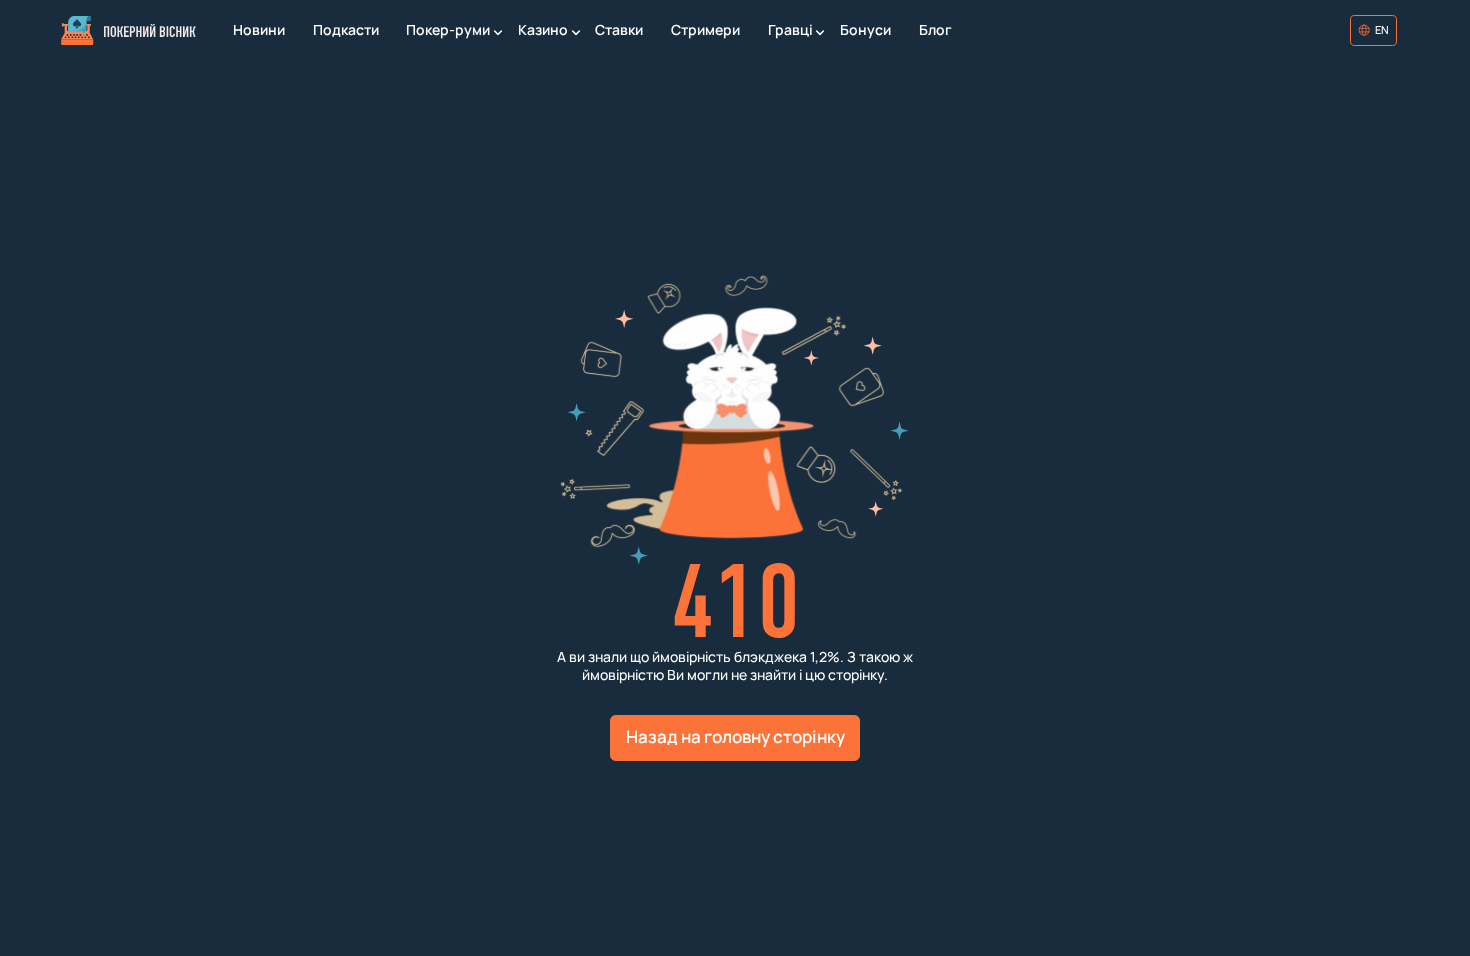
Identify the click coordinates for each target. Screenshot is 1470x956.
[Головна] (128, 30)
